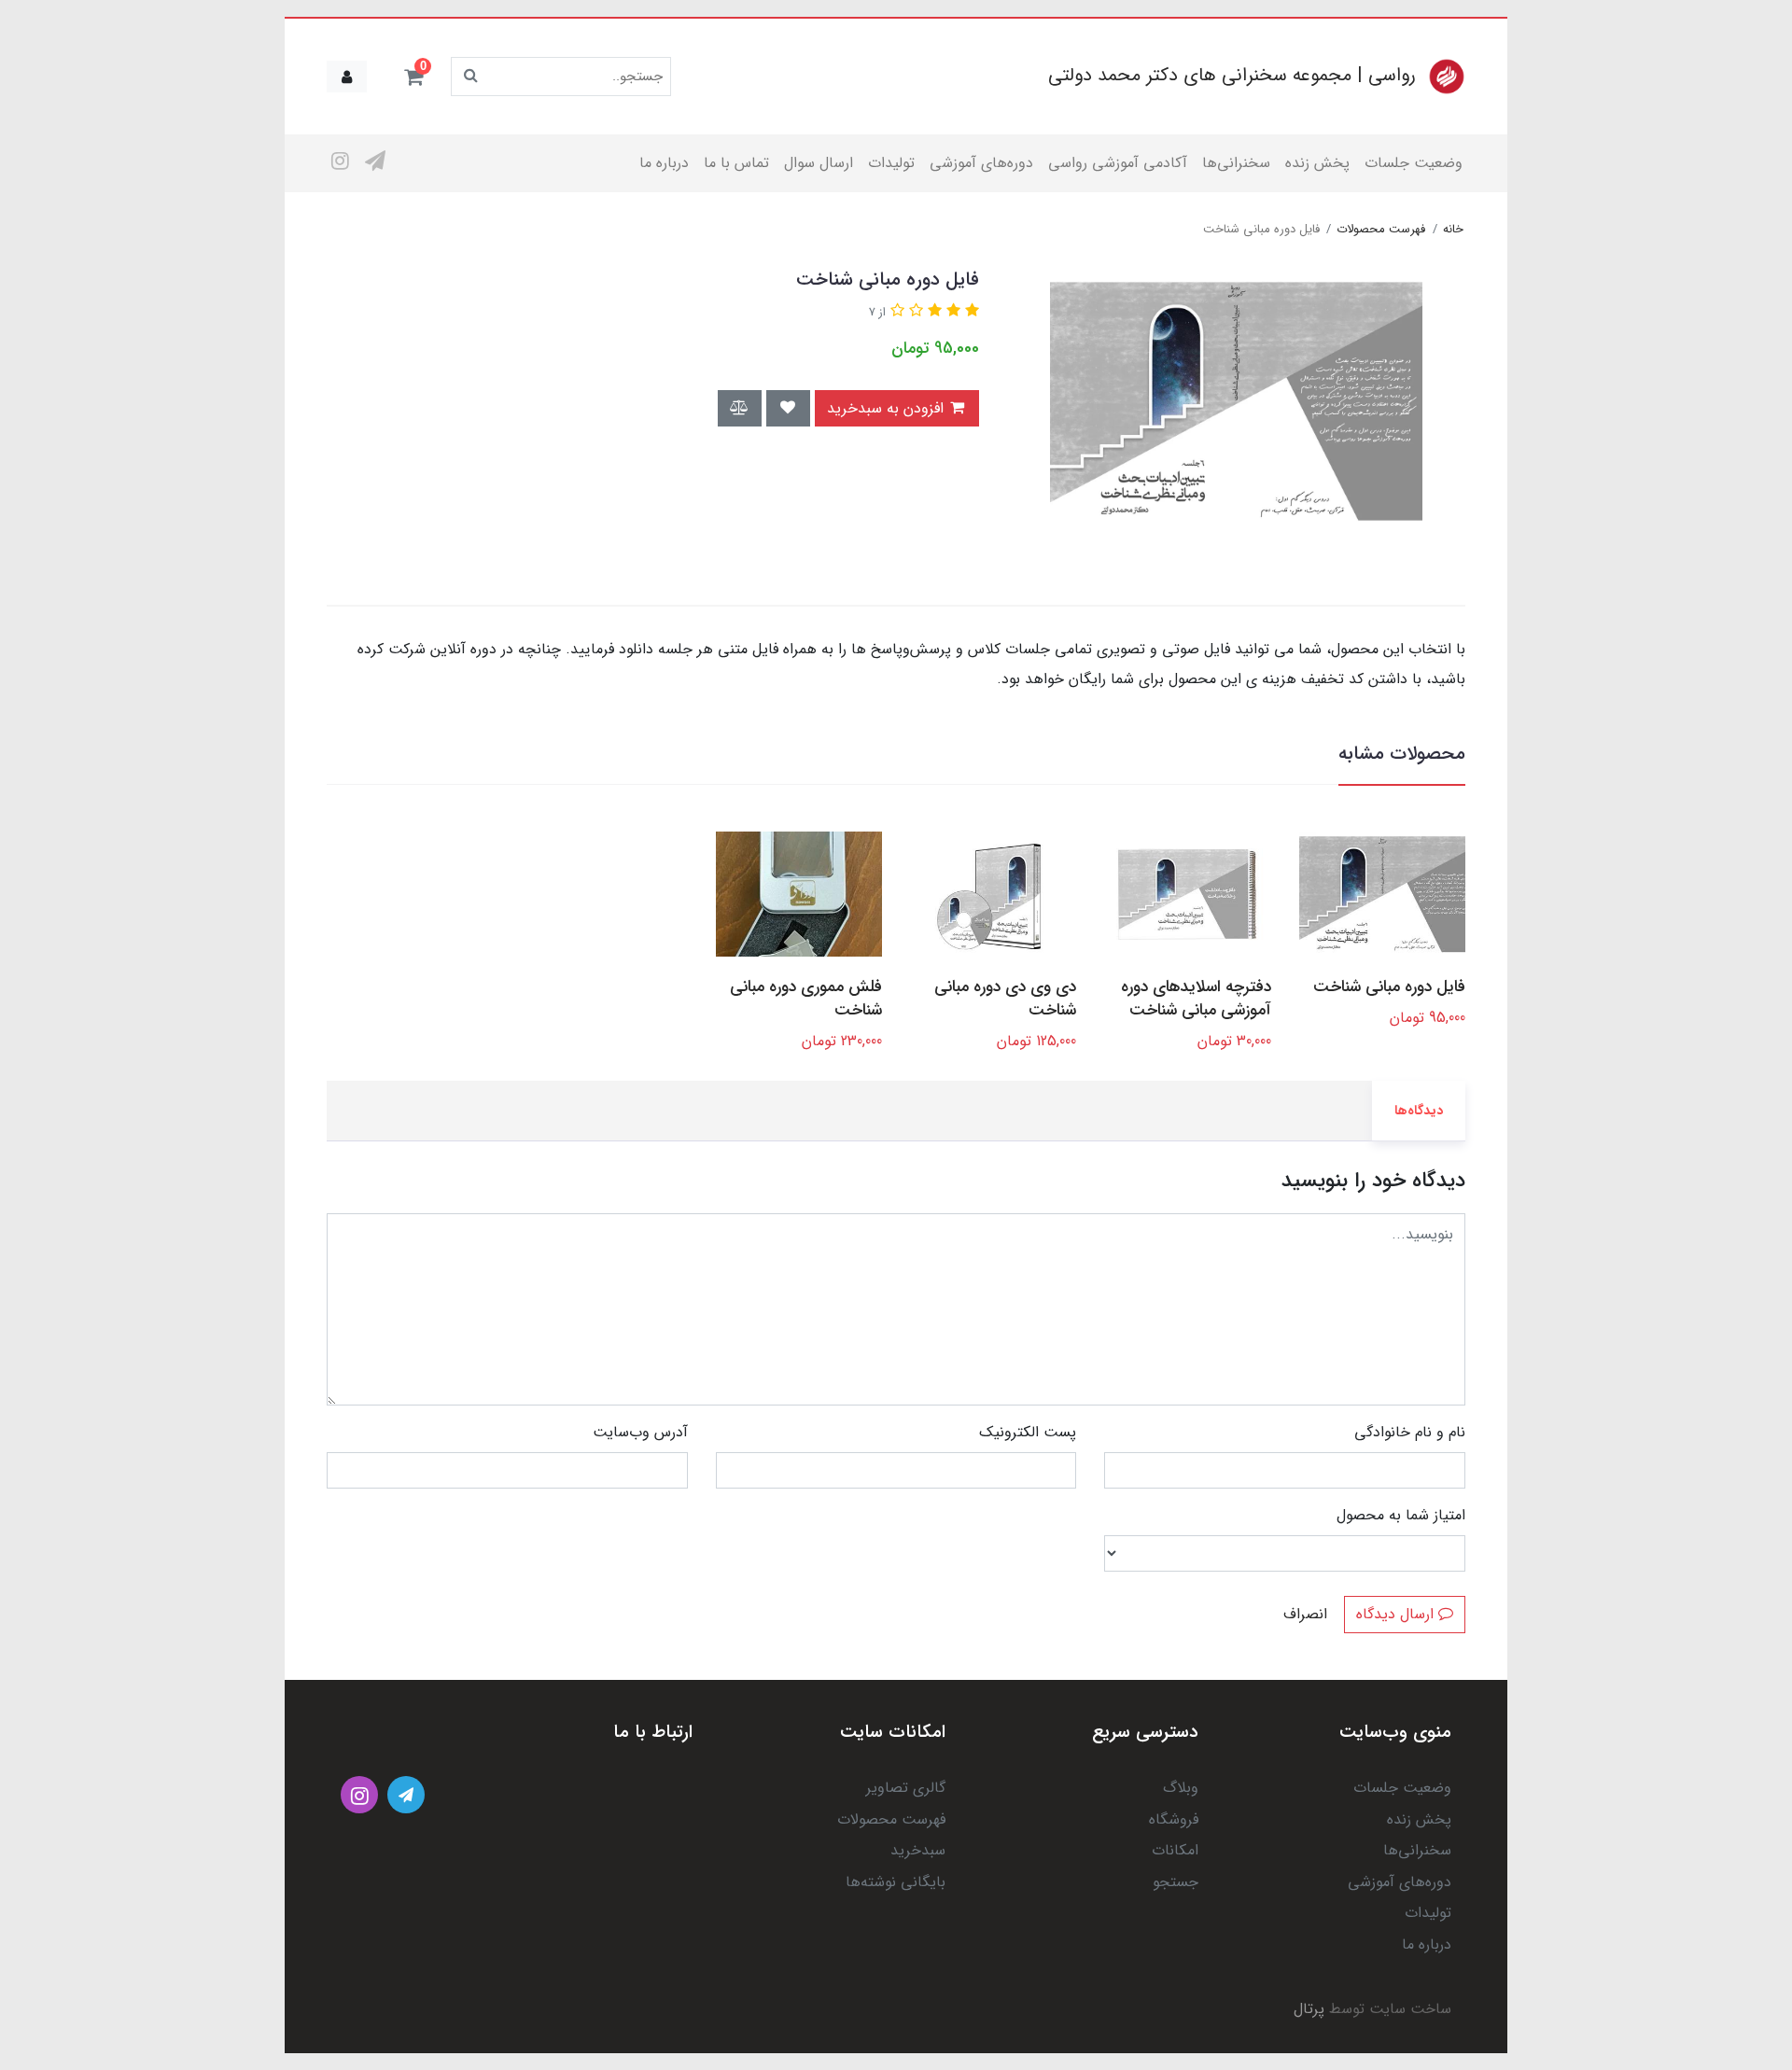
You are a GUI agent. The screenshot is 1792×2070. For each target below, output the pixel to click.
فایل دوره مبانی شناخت (1389, 987)
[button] (413, 77)
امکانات (1175, 1850)
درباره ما (664, 163)
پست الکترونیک (1028, 1432)
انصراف (1305, 1614)
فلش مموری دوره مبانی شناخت (806, 999)
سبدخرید (918, 1850)
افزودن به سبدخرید (888, 408)
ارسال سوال (819, 163)
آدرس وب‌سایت (640, 1432)
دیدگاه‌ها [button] (1419, 1111)
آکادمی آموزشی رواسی (1118, 163)
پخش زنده (1317, 163)
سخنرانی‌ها (1236, 163)
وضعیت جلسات (1414, 163)
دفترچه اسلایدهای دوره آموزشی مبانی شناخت (1196, 999)
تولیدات (891, 163)
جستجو (1176, 1882)
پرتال (1309, 2009)
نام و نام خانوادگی (1410, 1432)
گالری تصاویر (906, 1788)
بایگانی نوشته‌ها (896, 1882)
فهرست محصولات (891, 1819)
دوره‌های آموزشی (981, 163)
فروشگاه (1174, 1819)
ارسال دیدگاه (1397, 1614)
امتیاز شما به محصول (1401, 1515)
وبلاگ (1181, 1788)
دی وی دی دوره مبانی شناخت (1005, 999)
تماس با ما (736, 163)
